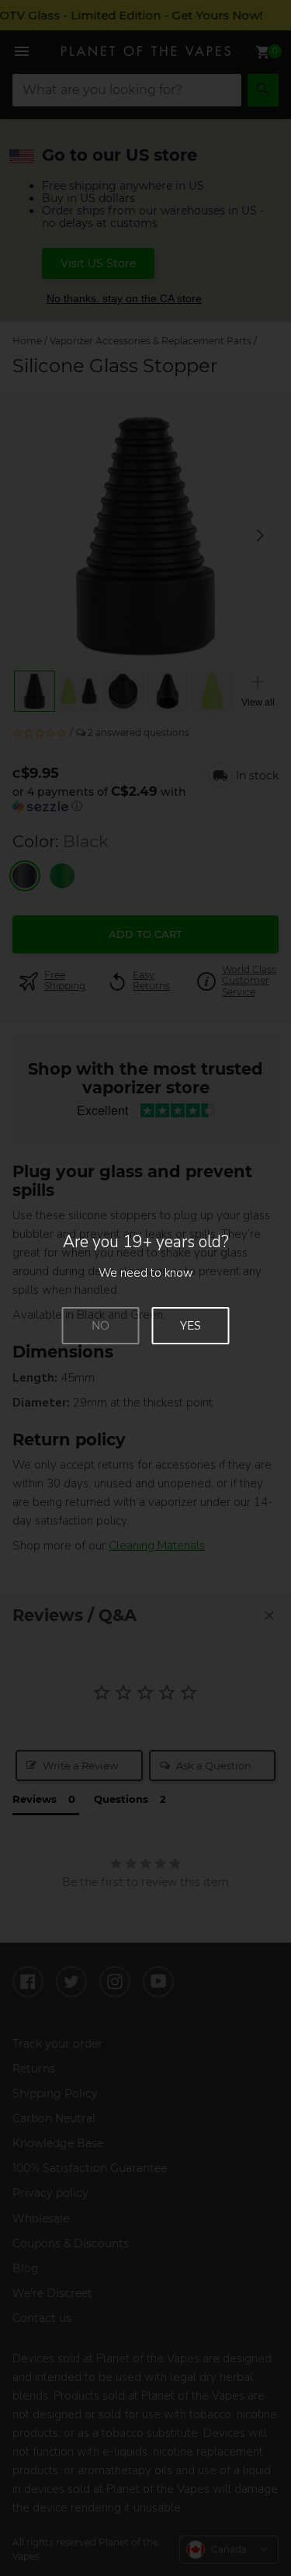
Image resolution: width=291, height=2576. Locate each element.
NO (100, 1326)
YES (191, 1326)
